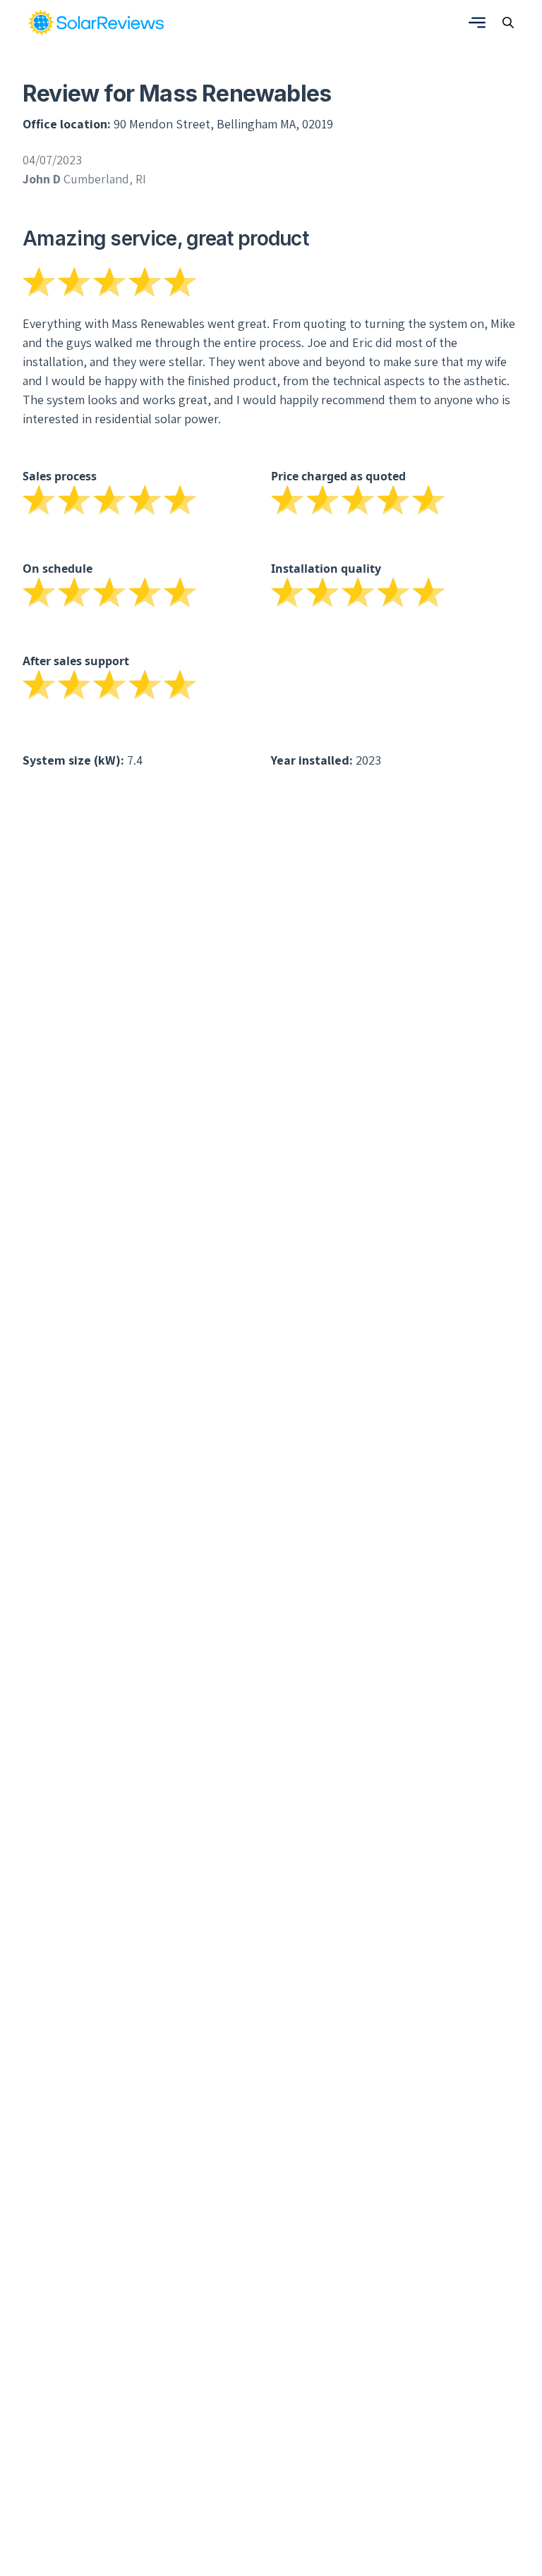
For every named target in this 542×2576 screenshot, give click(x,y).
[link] (96, 23)
